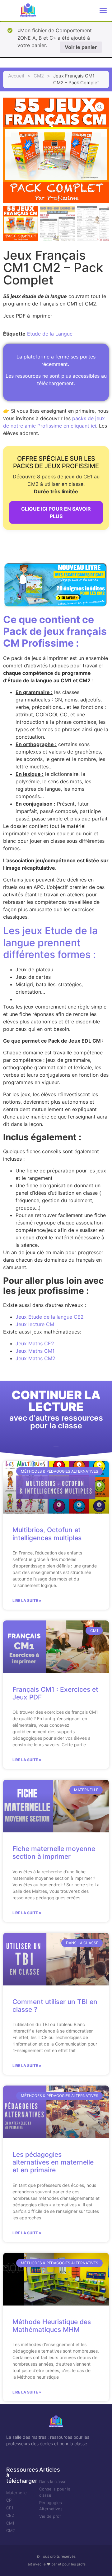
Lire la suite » (27, 1600)
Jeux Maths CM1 (35, 1351)
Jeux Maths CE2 (35, 1343)
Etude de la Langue (50, 334)
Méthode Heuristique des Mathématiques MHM (52, 2326)
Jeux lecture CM (35, 1324)
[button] (103, 11)
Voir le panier (81, 47)
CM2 (39, 76)
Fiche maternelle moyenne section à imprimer (54, 1853)
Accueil (16, 76)
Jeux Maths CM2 (35, 1358)
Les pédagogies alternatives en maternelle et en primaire (53, 2162)
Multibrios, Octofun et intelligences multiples (47, 1534)
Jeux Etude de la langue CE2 (50, 1317)
